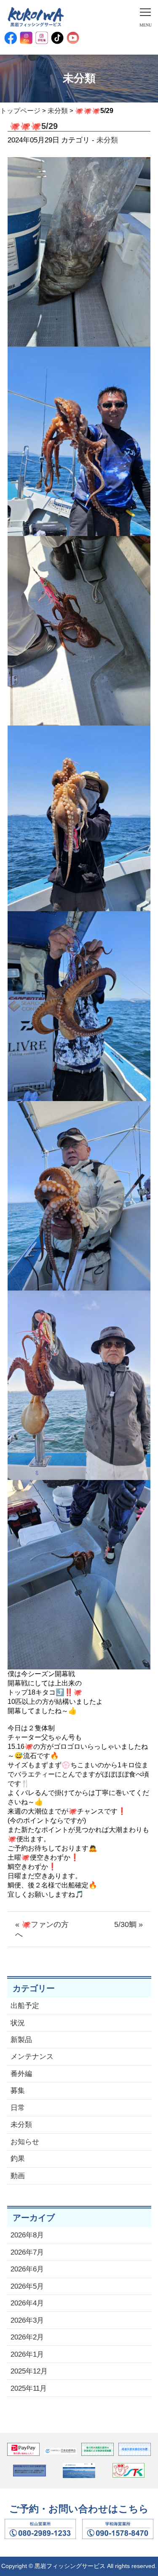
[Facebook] (11, 38)
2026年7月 (27, 2252)
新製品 (21, 2040)
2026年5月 (27, 2286)
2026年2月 (27, 2337)
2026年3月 (27, 2320)
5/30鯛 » (129, 1924)
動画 (18, 2176)
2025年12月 (29, 2371)
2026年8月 (27, 2235)
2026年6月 (27, 2269)
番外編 (21, 2074)
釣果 (18, 2159)
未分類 (58, 111)
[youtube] (73, 38)
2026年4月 (27, 2303)
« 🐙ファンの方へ (42, 1929)
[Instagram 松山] (26, 38)
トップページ (20, 111)
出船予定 (25, 2006)
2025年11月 (29, 2388)
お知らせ (25, 2142)
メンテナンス (32, 2057)
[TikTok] (57, 38)
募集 (18, 2091)
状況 (18, 2023)
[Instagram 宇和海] (42, 38)
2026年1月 (27, 2354)
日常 (18, 2108)
